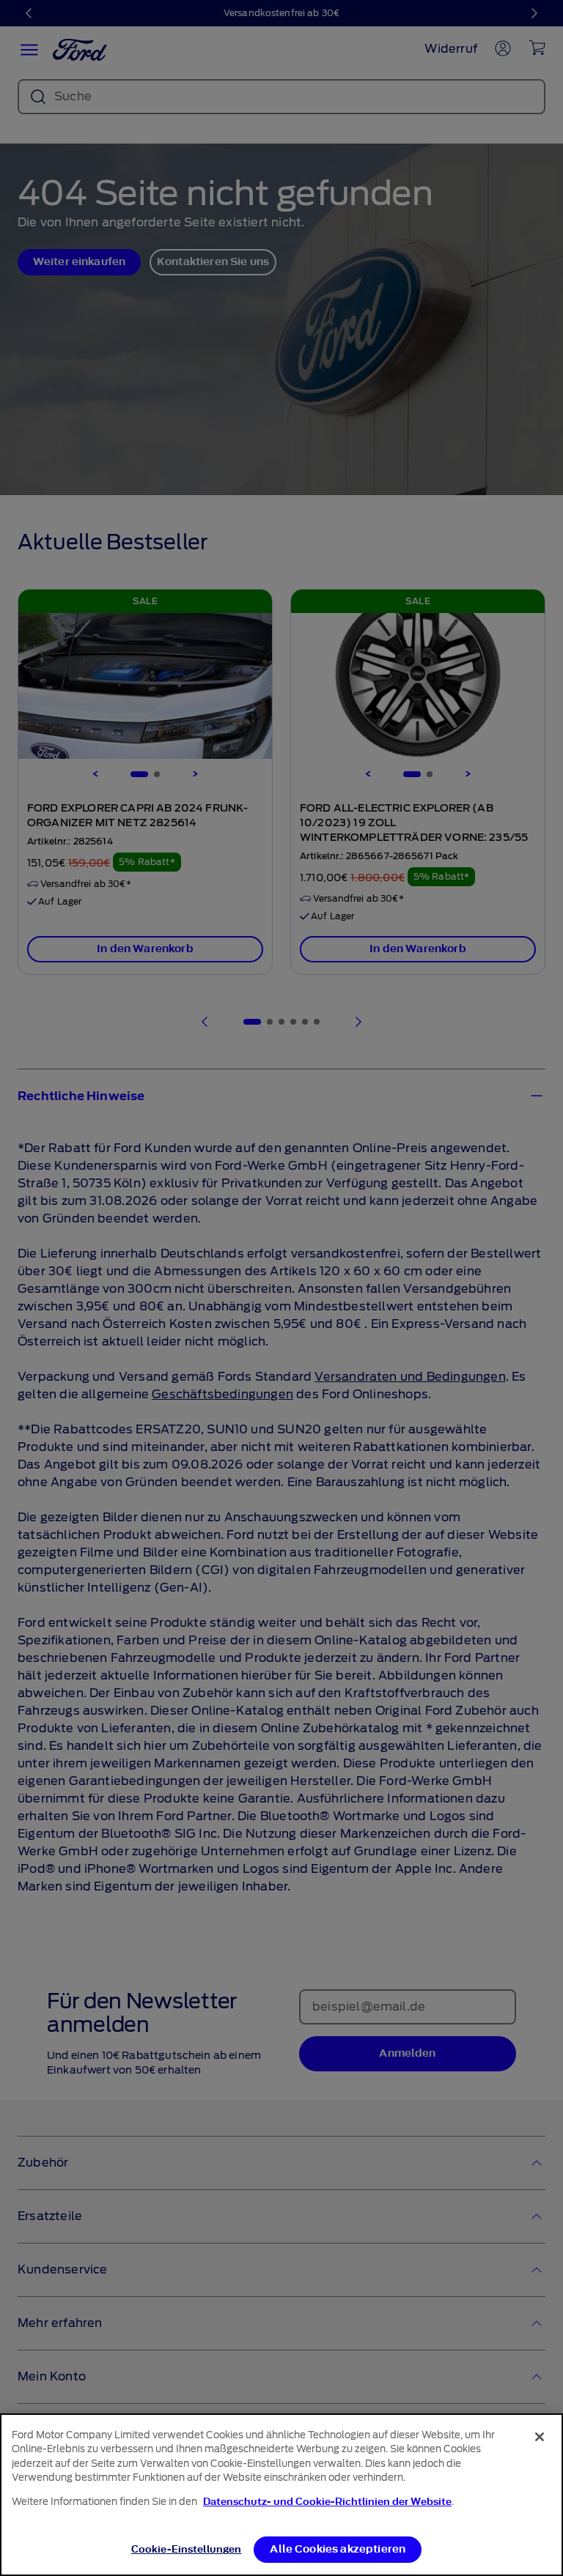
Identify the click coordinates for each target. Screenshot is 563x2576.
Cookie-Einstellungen (187, 2549)
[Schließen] (540, 2437)
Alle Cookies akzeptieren (338, 2549)
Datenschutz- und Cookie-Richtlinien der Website (327, 2502)
